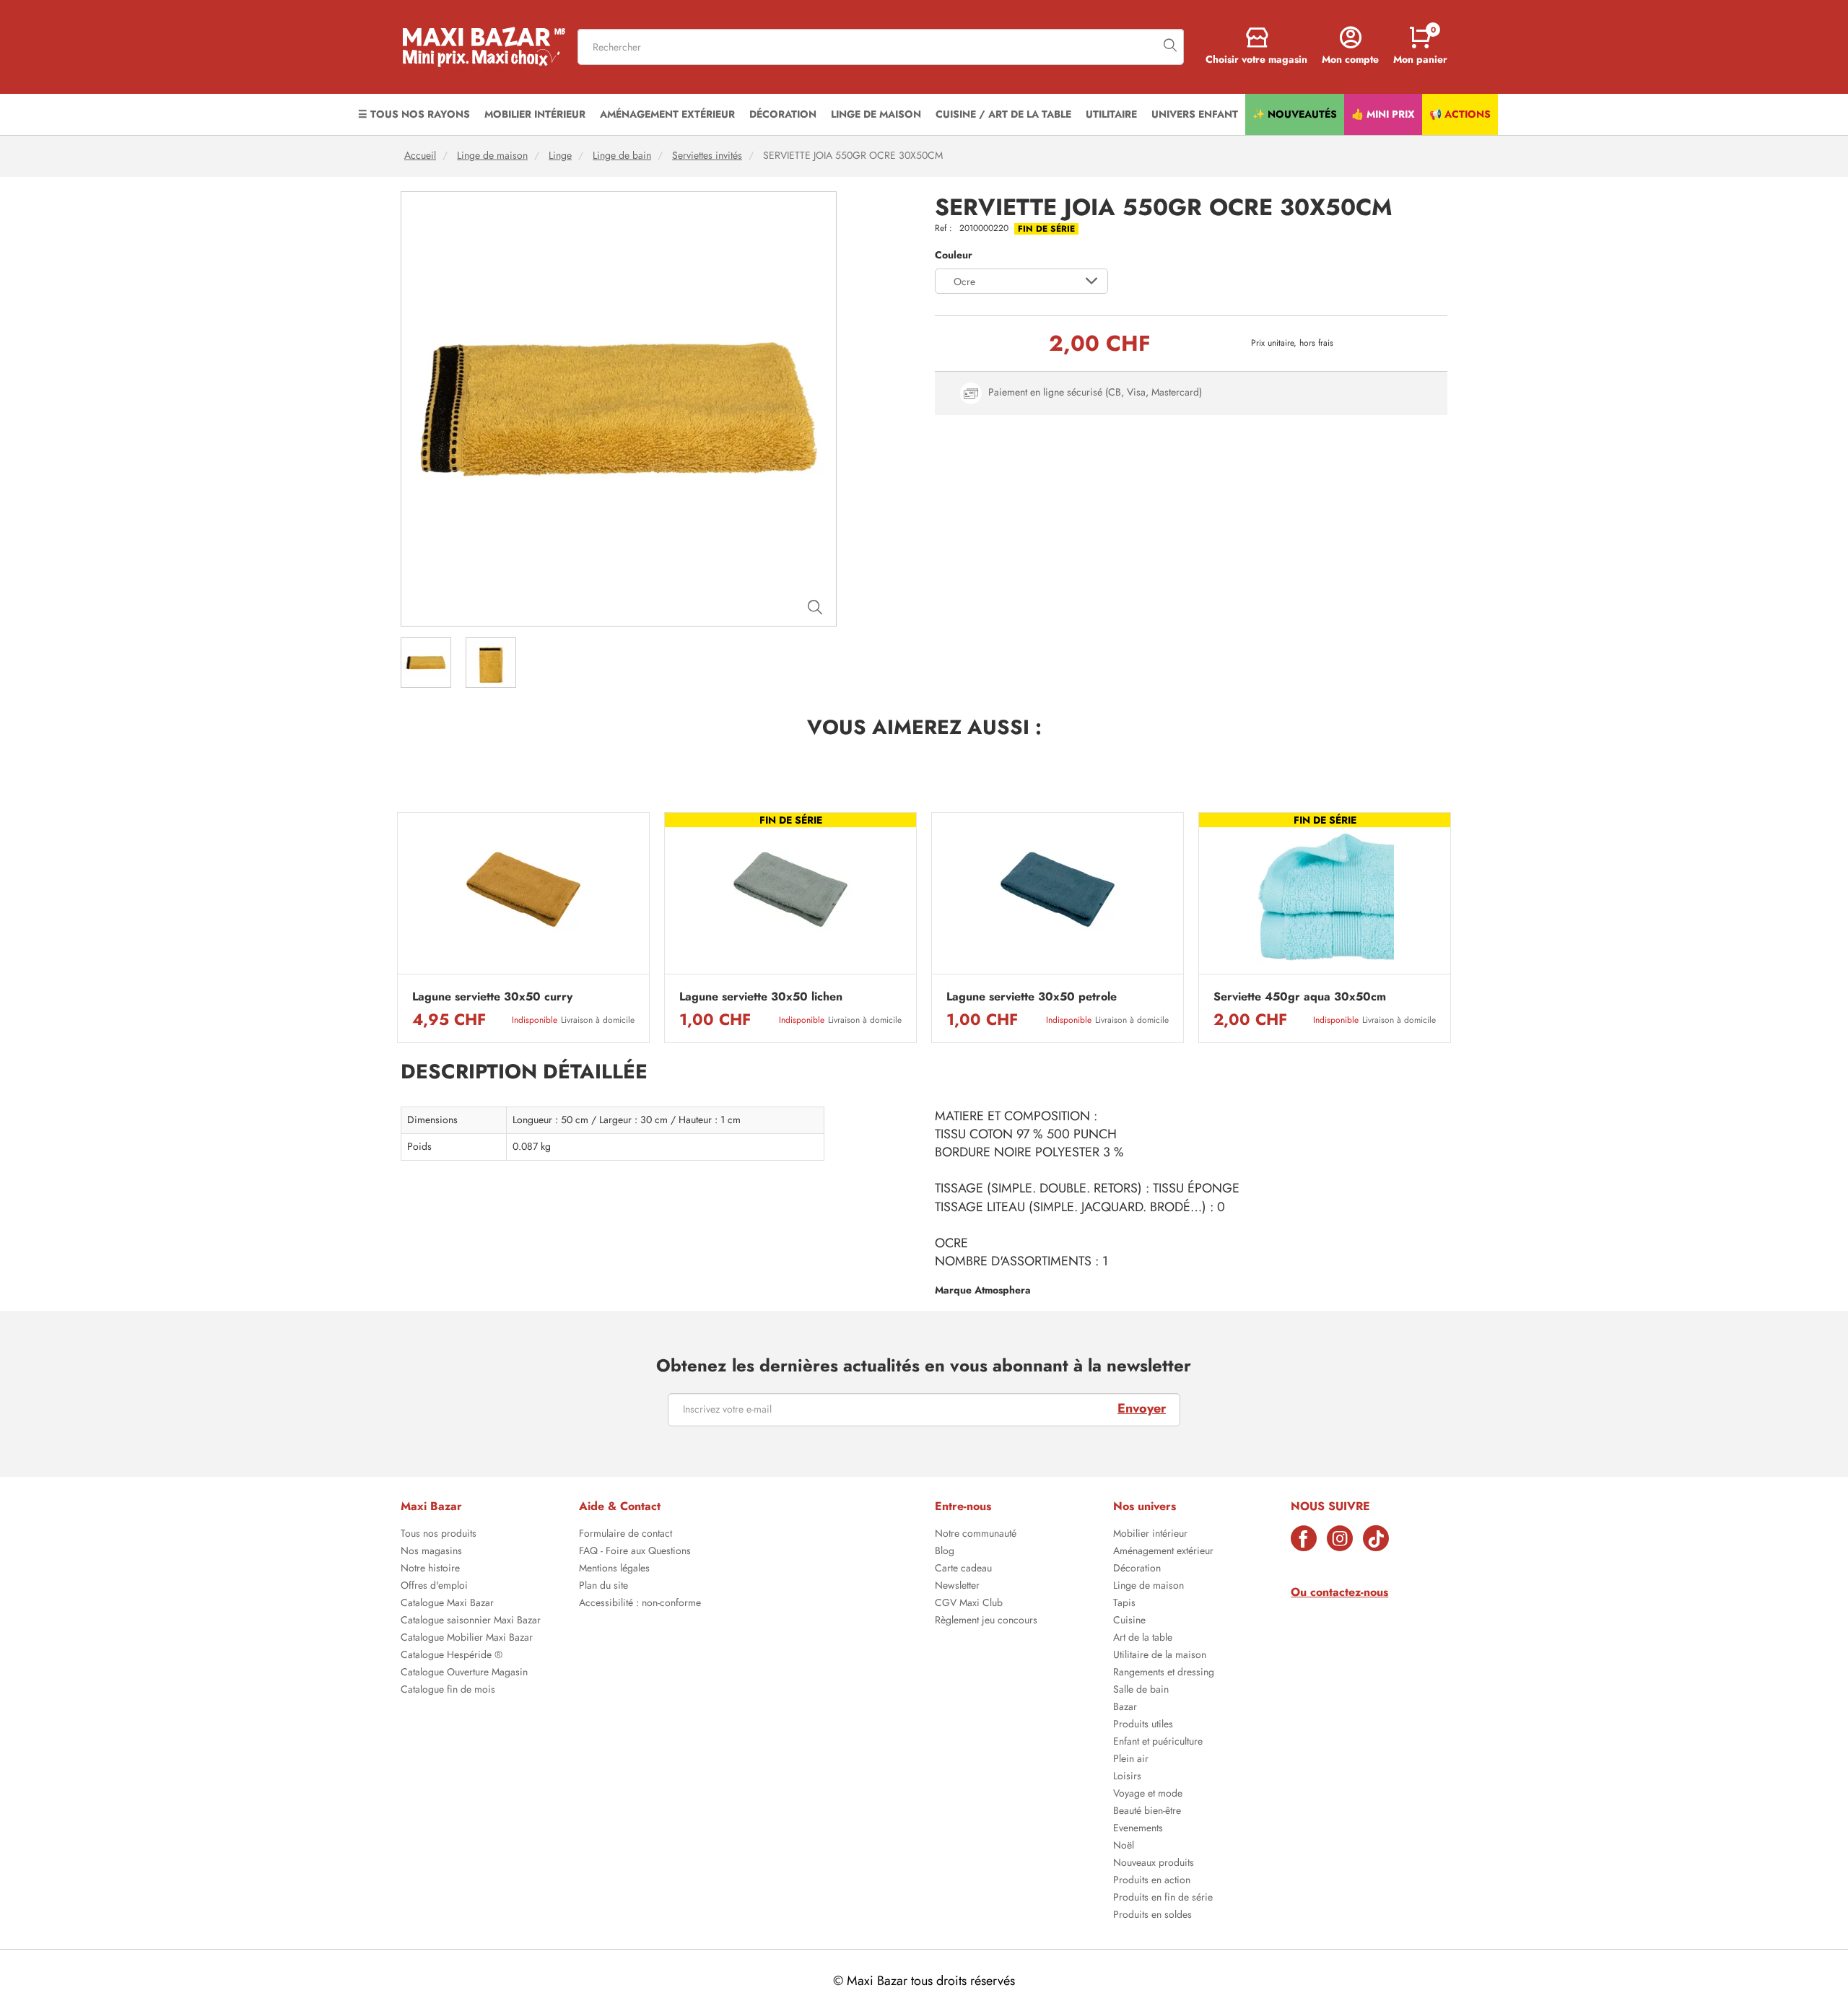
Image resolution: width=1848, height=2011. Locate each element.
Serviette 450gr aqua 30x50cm (1300, 997)
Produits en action (1152, 1881)
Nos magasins (431, 1552)
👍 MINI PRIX (1383, 114)
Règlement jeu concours (986, 1621)
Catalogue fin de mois (448, 1691)
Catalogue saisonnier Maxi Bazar (471, 1621)
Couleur (954, 255)
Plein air (1131, 1760)
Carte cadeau (963, 1569)
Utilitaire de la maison (1160, 1656)
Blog (945, 1552)
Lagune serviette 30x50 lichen (761, 997)
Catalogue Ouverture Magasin (464, 1673)
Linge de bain (622, 156)
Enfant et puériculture (1158, 1742)
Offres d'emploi (434, 1587)
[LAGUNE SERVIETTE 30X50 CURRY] (523, 897)
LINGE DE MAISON (876, 114)
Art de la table (1143, 1639)
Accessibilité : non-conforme (640, 1604)
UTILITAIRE (1111, 114)
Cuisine (1129, 1621)
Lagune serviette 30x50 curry (492, 997)
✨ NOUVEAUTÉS (1295, 114)
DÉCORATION (783, 114)
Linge (560, 156)
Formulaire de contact (626, 1535)
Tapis (1124, 1604)
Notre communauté (976, 1535)
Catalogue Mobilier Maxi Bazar (467, 1639)
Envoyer (1142, 1408)
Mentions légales (614, 1569)
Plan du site (603, 1587)
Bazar (1125, 1708)
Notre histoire (430, 1569)
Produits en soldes (1152, 1916)
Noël (1124, 1846)
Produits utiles (1143, 1725)
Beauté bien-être (1147, 1812)
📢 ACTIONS (1460, 114)
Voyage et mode (1148, 1794)
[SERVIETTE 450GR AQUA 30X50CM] (1325, 897)
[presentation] (397, 928)
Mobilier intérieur (1150, 1535)
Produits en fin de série (1163, 1898)
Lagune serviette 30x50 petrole (1032, 997)
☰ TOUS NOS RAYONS (414, 114)
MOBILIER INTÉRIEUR (535, 114)
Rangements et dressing (1164, 1673)
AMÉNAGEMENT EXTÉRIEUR (667, 114)
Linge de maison (492, 156)
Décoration (1137, 1569)
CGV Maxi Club (969, 1604)
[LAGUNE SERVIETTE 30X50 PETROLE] (1058, 897)
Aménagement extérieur (1163, 1552)
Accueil (420, 156)
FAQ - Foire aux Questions (635, 1552)
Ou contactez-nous (1339, 1592)
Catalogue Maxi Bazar (447, 1604)
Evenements (1138, 1829)
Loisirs (1127, 1777)
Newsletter (957, 1587)
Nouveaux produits (1154, 1864)
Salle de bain (1141, 1691)
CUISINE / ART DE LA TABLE (1003, 114)
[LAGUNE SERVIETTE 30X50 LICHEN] (790, 897)
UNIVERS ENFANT (1195, 114)
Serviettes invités (707, 156)
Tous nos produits (439, 1535)
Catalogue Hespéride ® (452, 1656)
